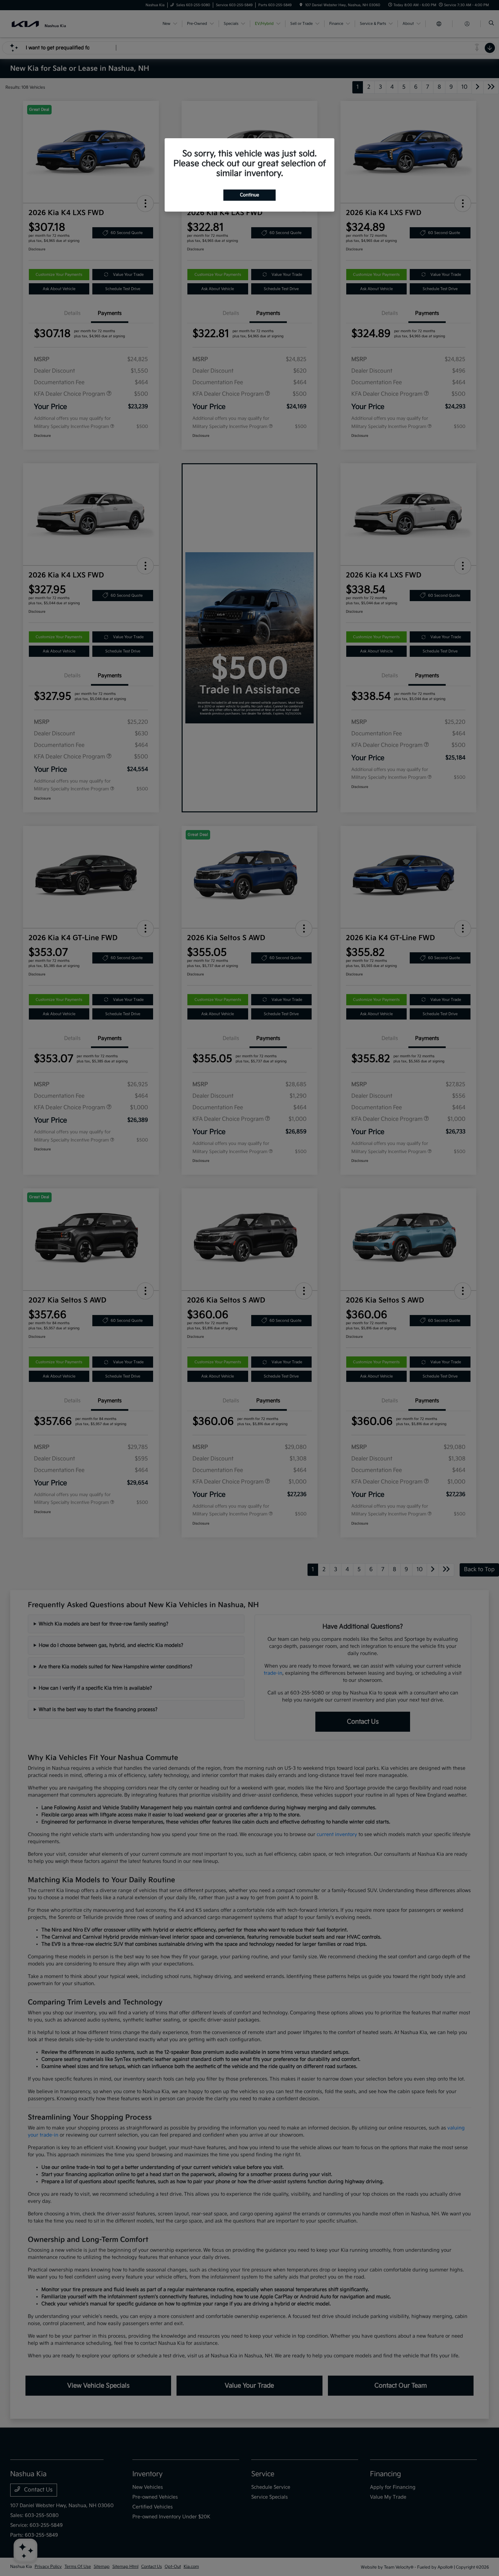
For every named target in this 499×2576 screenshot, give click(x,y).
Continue (249, 195)
